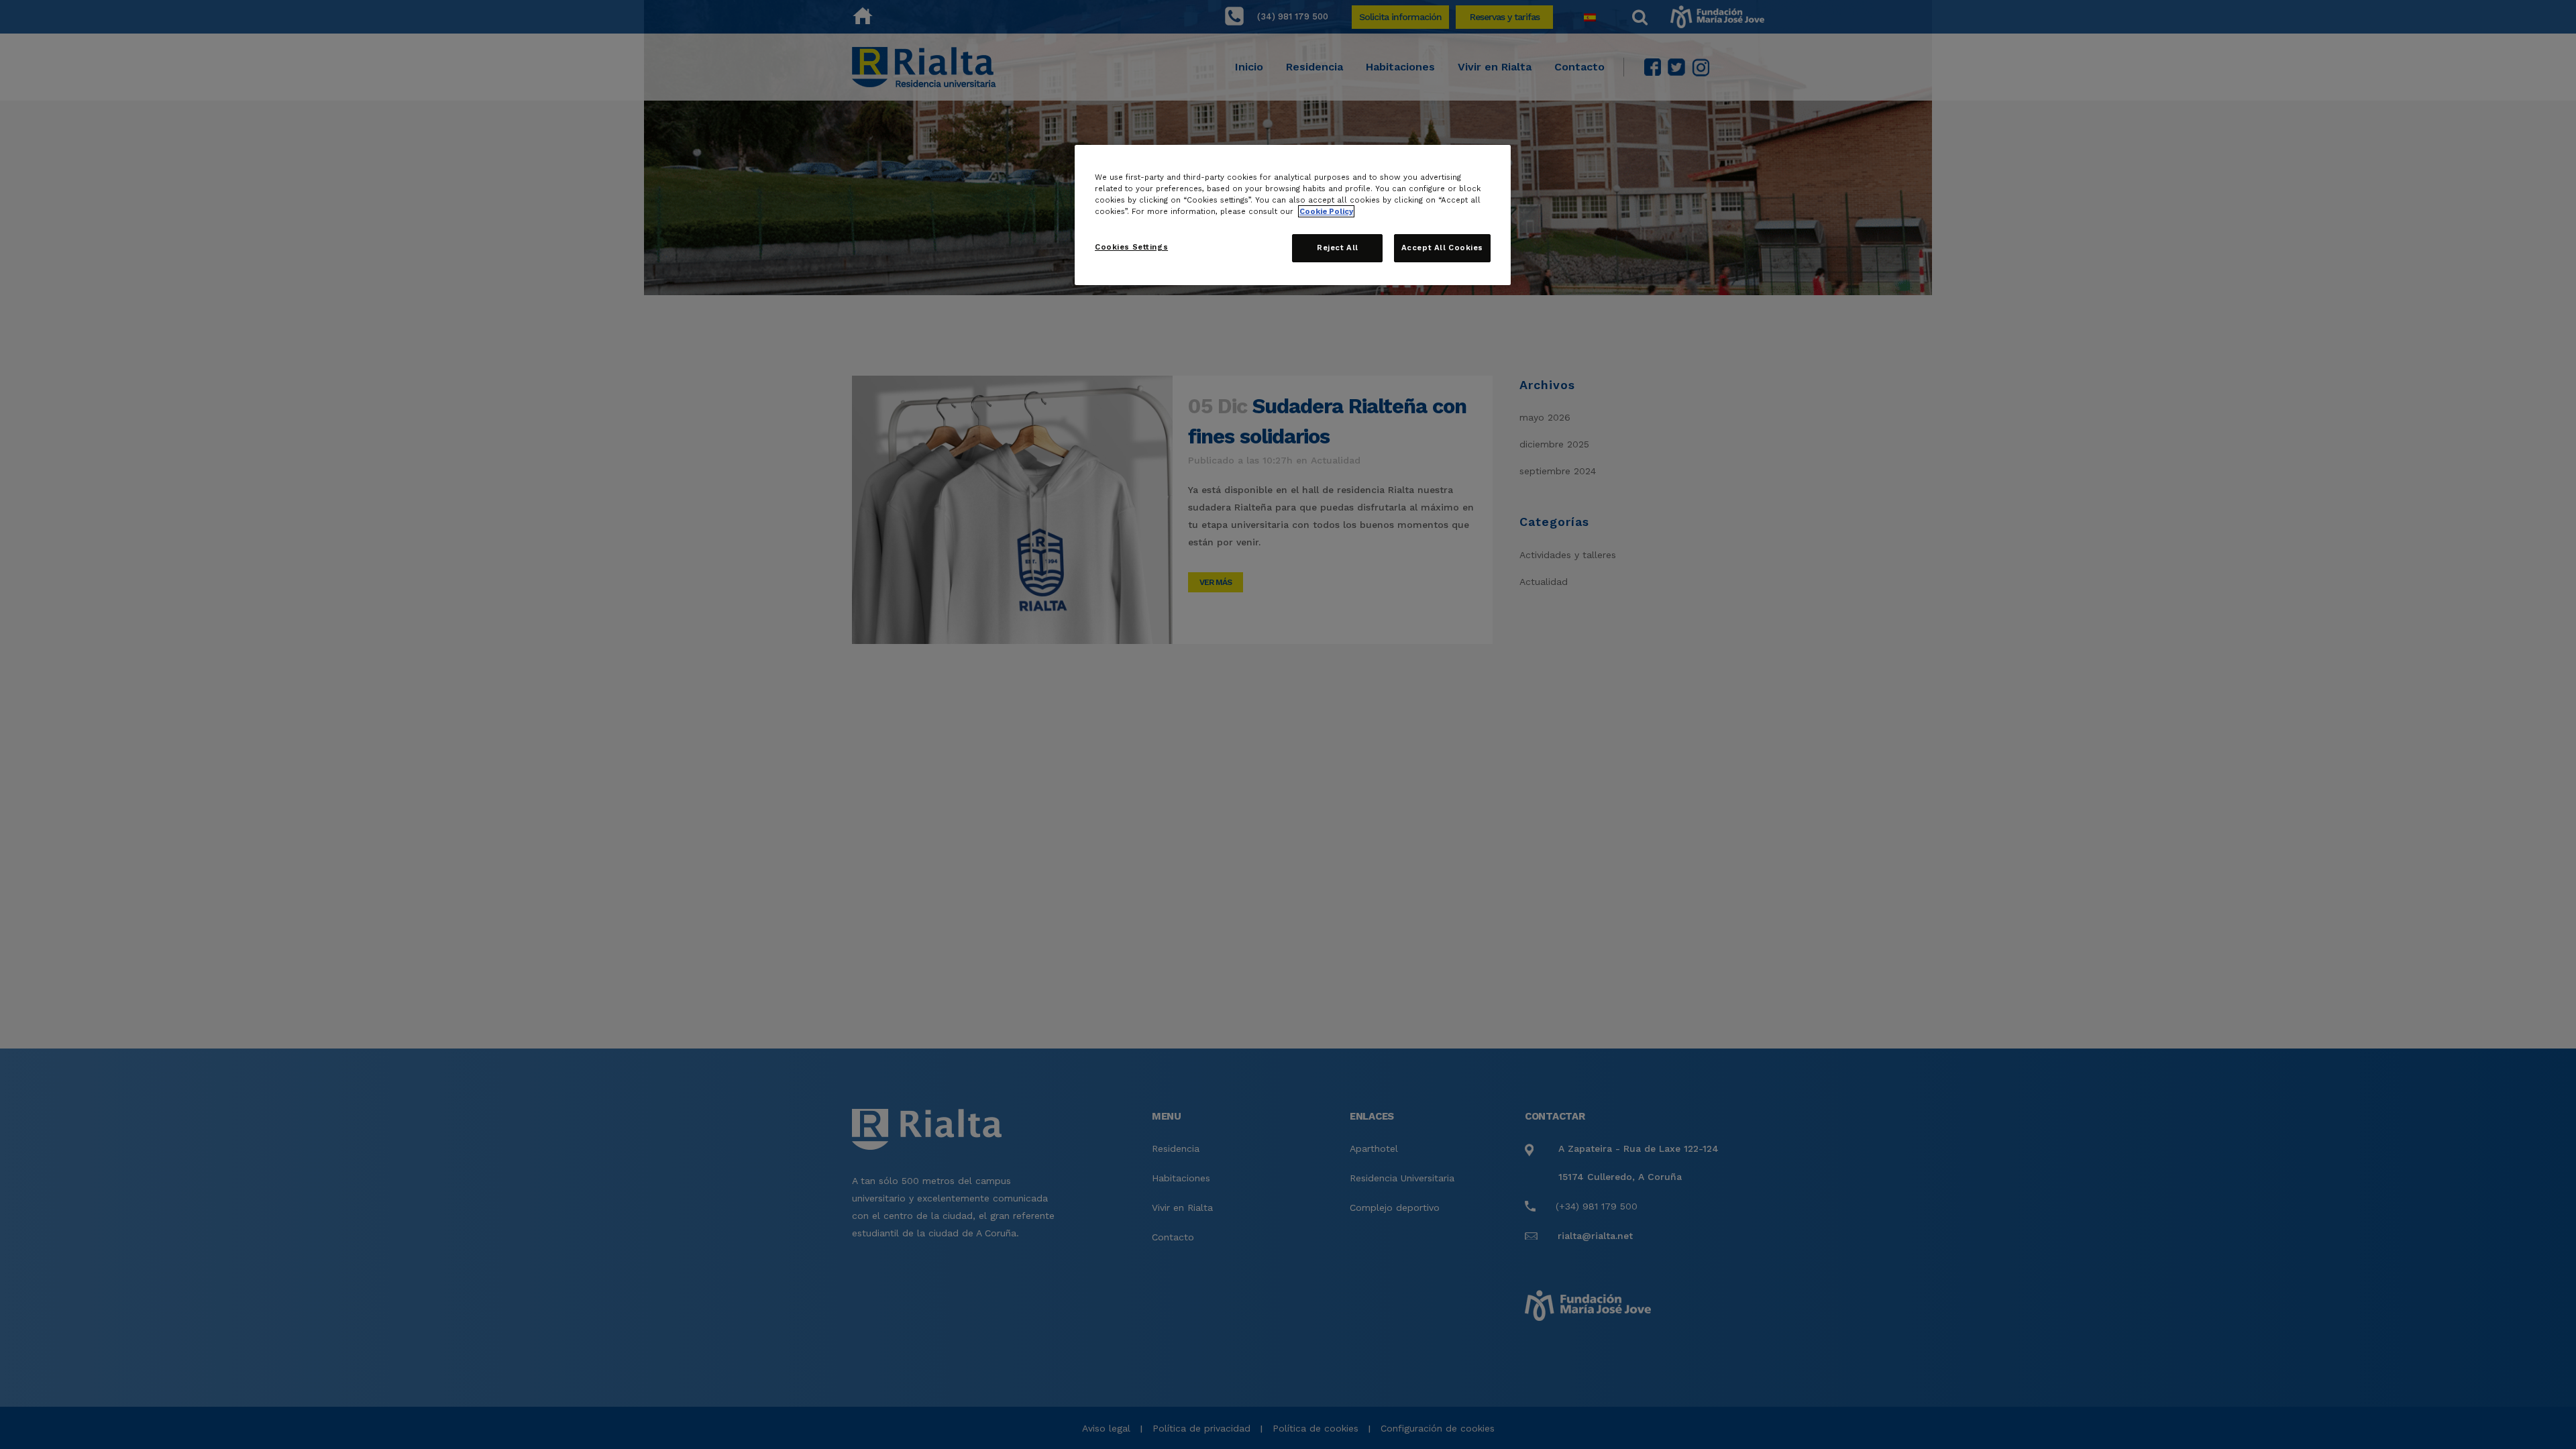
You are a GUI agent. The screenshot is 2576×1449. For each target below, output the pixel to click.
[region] (1293, 215)
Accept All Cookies (1442, 248)
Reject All (1338, 248)
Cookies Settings (1131, 247)
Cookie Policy (1326, 211)
